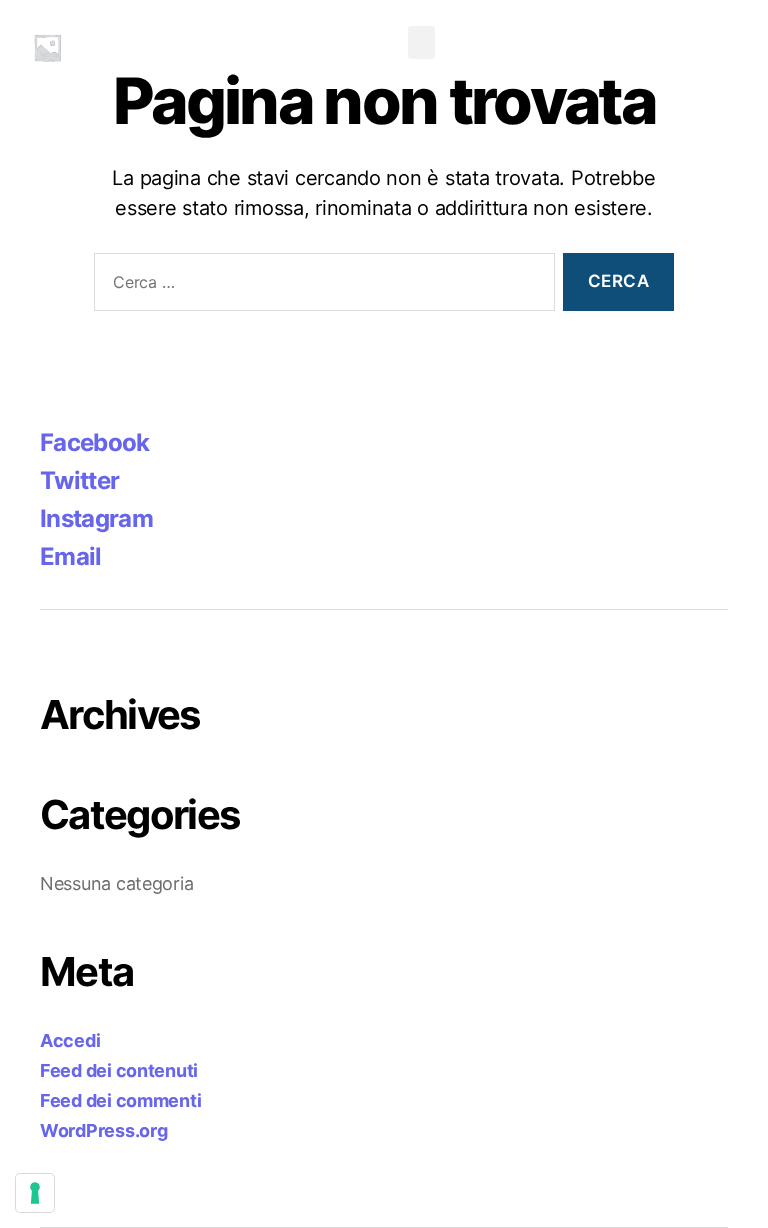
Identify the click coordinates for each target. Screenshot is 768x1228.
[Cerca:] (320, 286)
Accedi (70, 1040)
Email (71, 556)
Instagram (96, 518)
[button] (422, 42)
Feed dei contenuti (119, 1070)
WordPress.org (104, 1130)
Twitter (79, 480)
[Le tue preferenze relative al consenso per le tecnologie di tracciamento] (35, 1193)
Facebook (95, 442)
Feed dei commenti (120, 1100)
